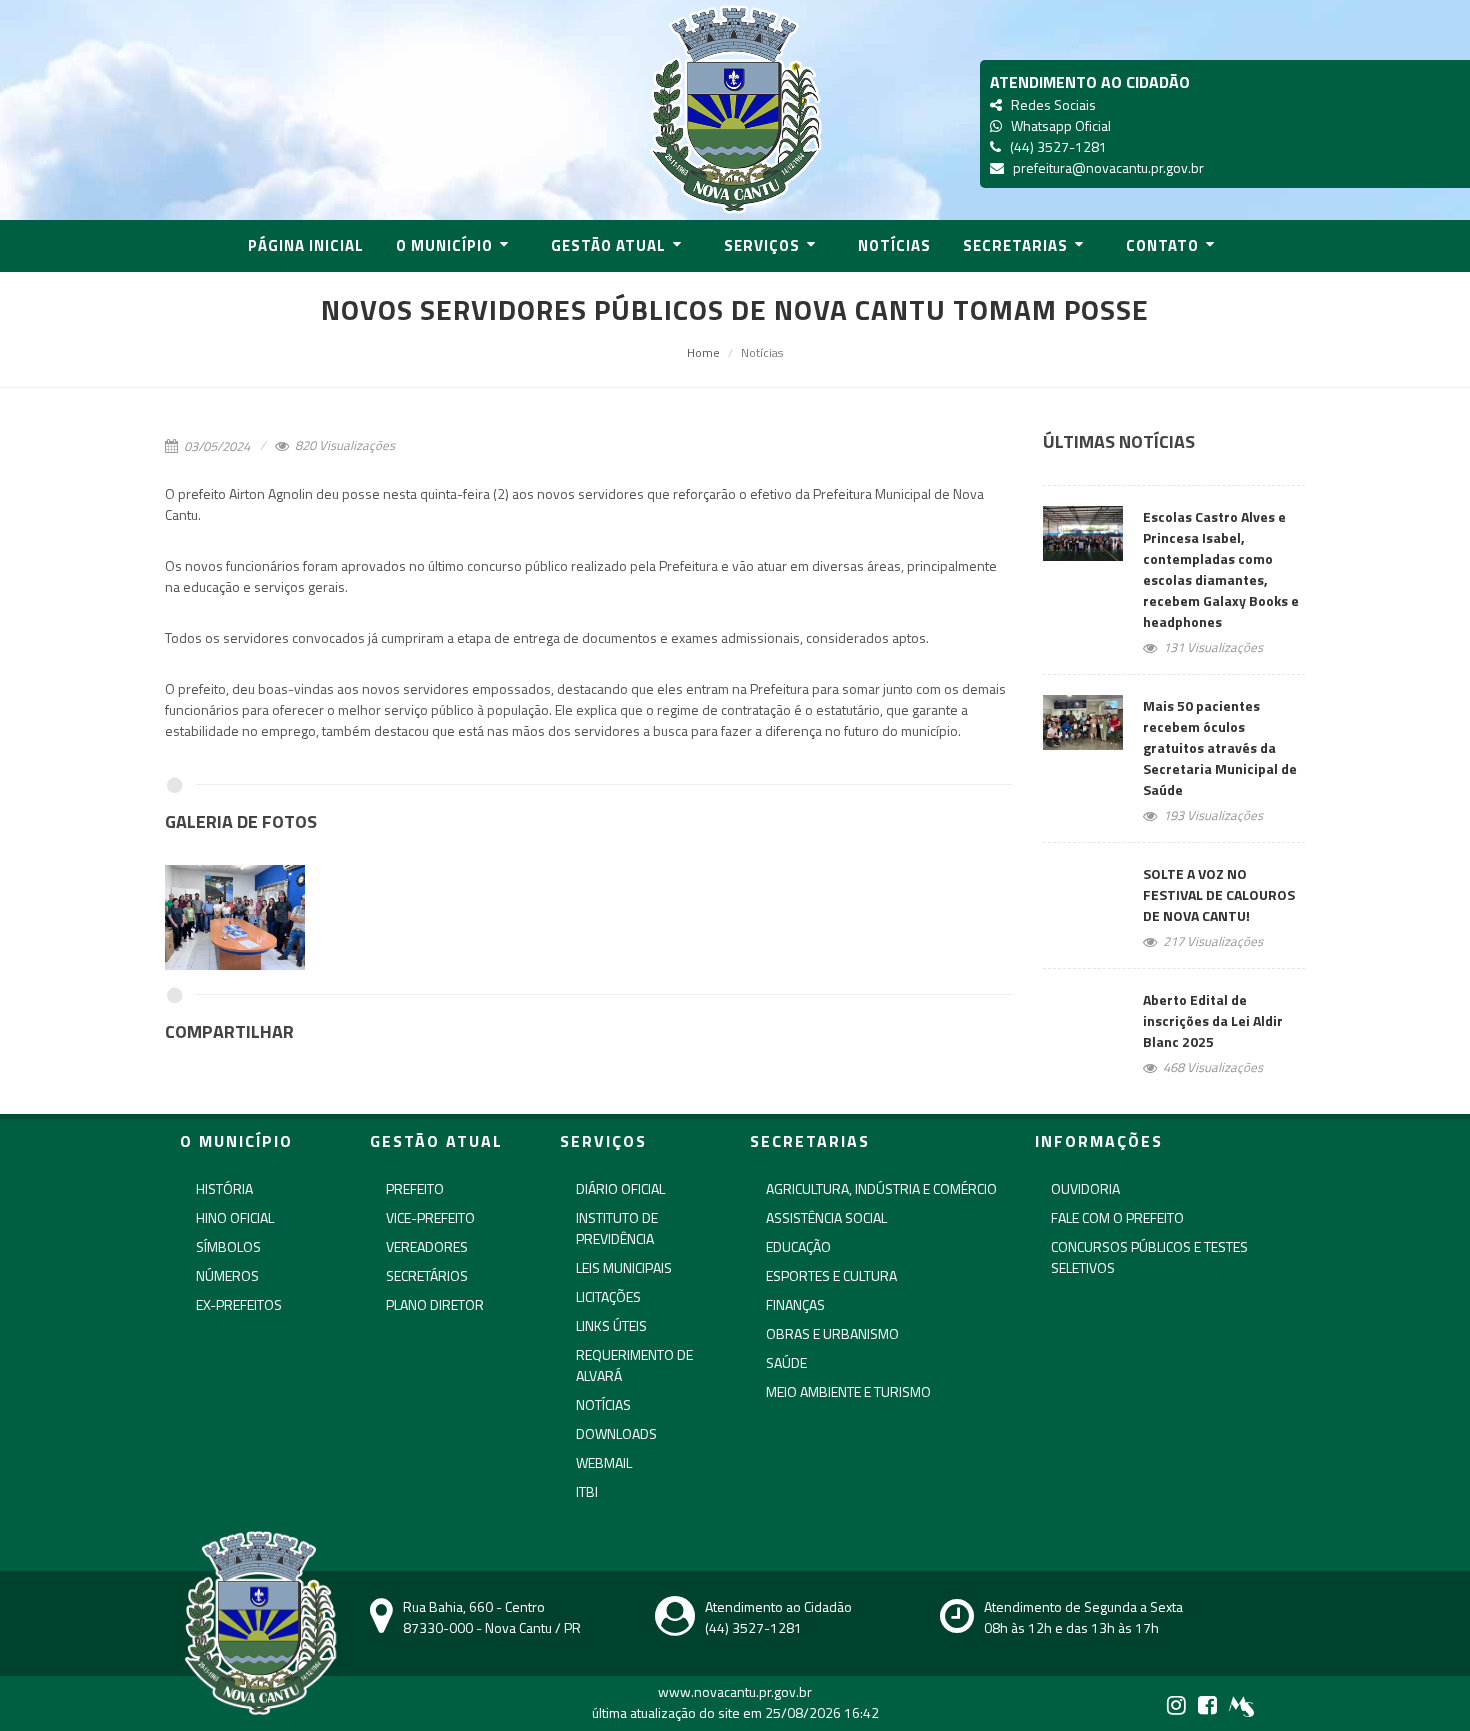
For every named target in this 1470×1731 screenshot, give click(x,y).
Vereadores (427, 1246)
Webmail (604, 1462)
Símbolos (228, 1246)
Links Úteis (611, 1325)
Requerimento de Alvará (634, 1365)
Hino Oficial (235, 1217)
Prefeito (415, 1188)
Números (227, 1275)
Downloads (616, 1433)
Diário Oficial (620, 1188)
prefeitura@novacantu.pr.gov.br (1105, 167)
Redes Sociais (1050, 104)
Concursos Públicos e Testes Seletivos (1149, 1257)
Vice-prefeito (430, 1217)
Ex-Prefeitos (239, 1304)
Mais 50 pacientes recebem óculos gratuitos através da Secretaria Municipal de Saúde (1220, 747)
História (224, 1188)
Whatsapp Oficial (1058, 125)
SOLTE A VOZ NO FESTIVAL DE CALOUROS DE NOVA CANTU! (1219, 894)
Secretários (427, 1275)
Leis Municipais (624, 1267)
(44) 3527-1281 (1055, 146)
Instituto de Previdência (617, 1228)
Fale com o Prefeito (1117, 1217)
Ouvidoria (1085, 1188)
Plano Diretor (435, 1304)
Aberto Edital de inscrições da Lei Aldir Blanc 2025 (1213, 1020)
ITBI (587, 1491)
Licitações (608, 1296)
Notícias (603, 1404)
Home (703, 352)
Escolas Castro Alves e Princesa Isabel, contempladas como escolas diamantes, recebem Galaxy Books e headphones (1221, 569)
